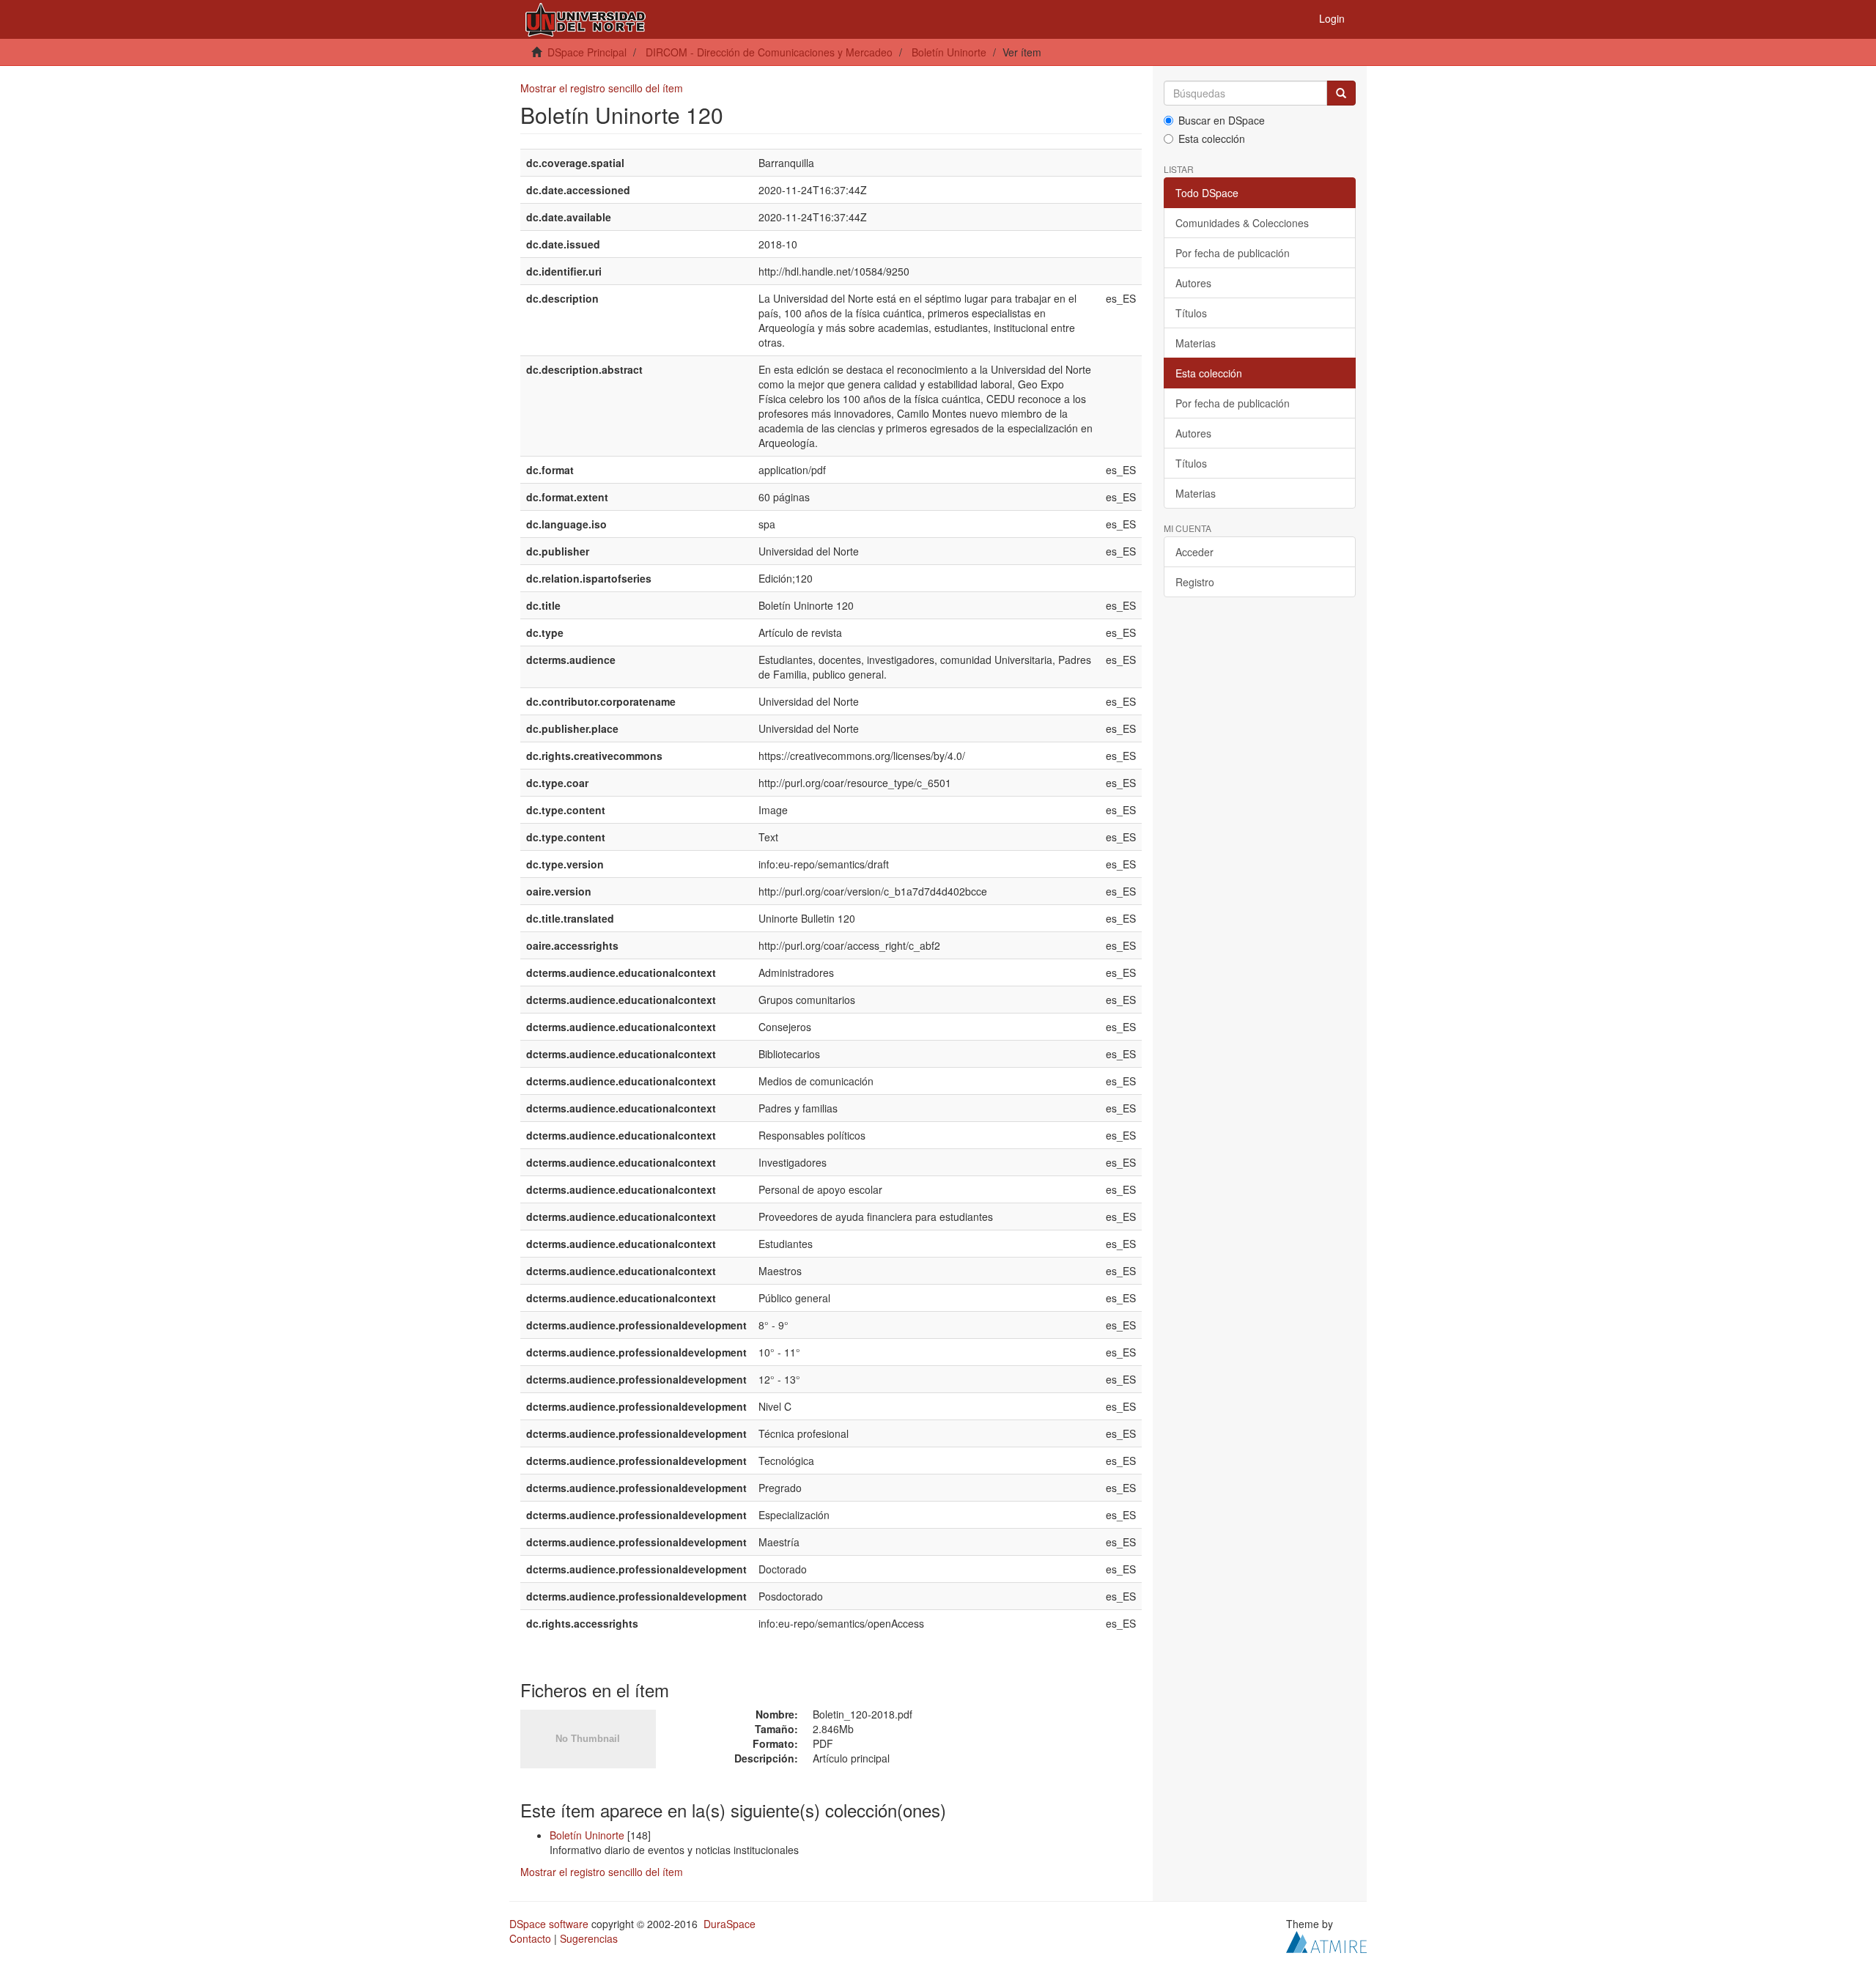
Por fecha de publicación (1233, 253)
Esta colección (1212, 139)
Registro (1195, 582)
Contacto (530, 1938)
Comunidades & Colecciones (1242, 223)
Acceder (1194, 552)
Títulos (1191, 313)
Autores (1193, 283)
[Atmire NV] (1326, 1940)
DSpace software (549, 1924)
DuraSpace (730, 1924)
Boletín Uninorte (949, 52)
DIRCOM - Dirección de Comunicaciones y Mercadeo (769, 52)
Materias (1196, 343)
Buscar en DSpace (1222, 120)
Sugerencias (589, 1938)
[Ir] (1341, 93)
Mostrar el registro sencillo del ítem (602, 88)
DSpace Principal (587, 52)
